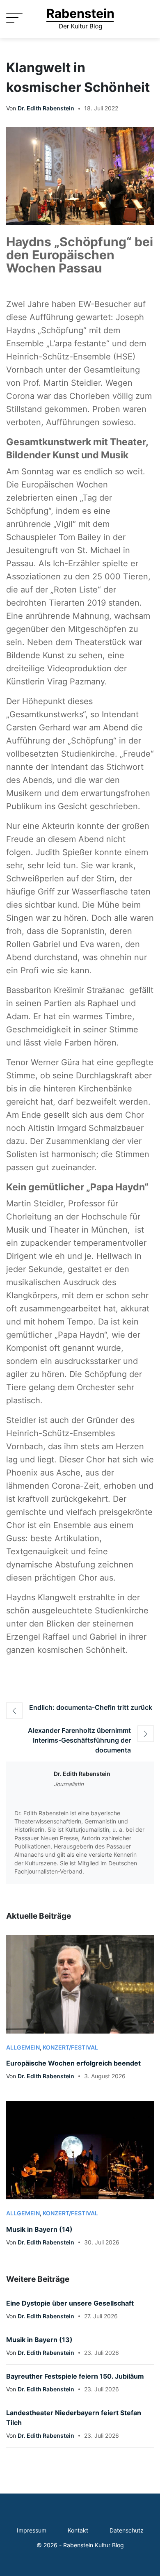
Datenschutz (127, 2530)
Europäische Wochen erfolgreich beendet (73, 2063)
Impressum (32, 2530)
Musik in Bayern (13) (39, 2340)
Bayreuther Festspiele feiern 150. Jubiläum (75, 2376)
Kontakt (78, 2530)
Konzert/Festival (70, 2048)
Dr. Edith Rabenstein (46, 108)
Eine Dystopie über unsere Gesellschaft (70, 2303)
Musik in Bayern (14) (39, 2229)
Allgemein (23, 2048)
